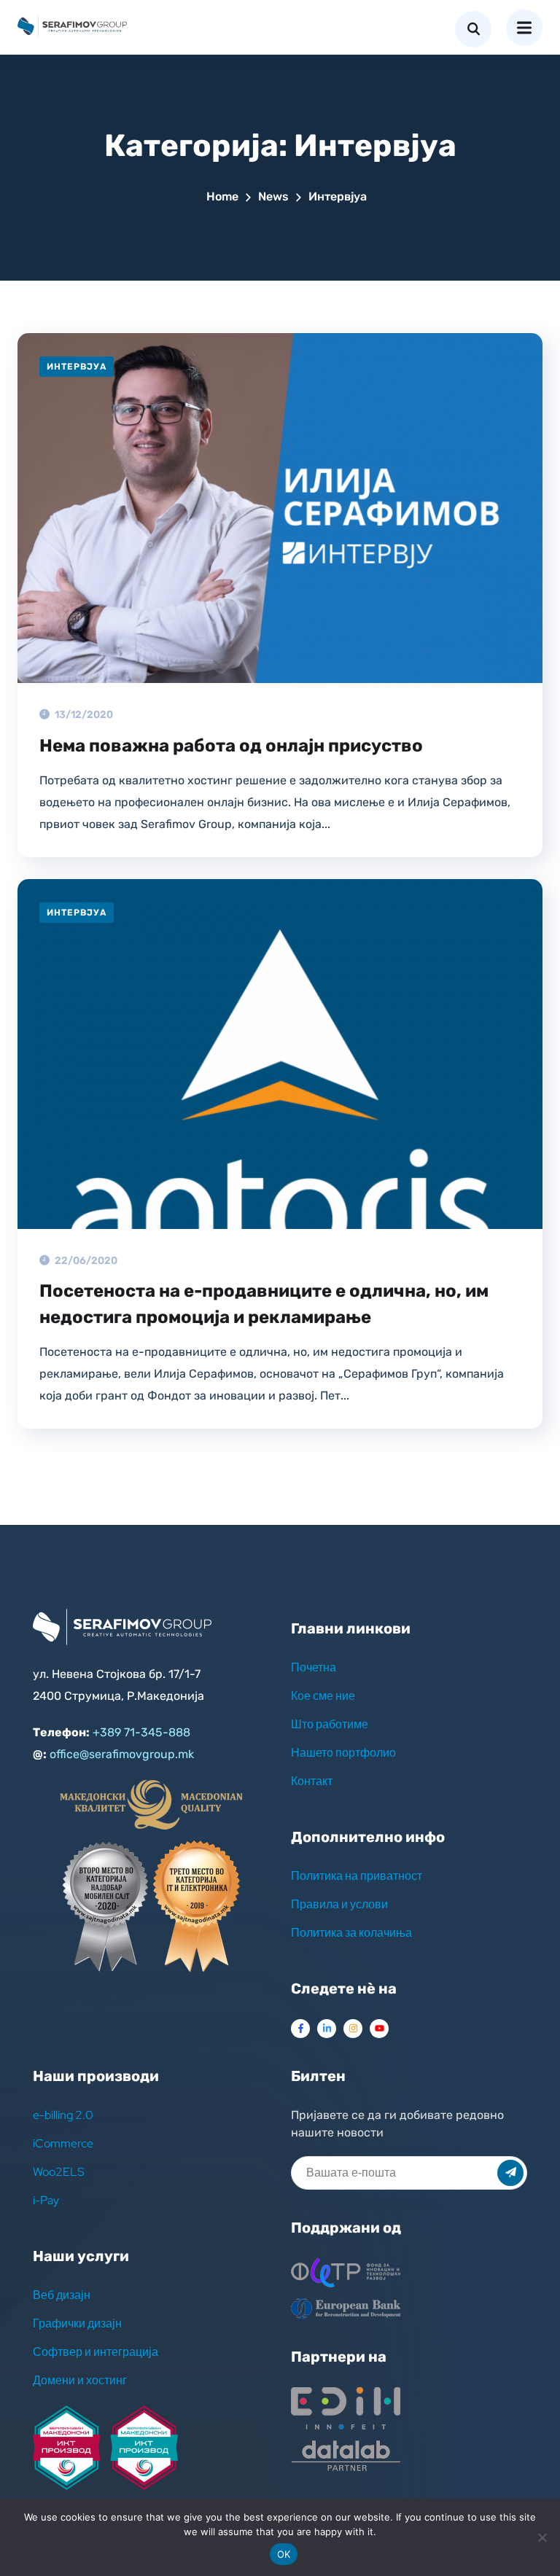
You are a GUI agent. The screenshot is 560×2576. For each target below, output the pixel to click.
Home (222, 196)
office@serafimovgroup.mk (122, 1754)
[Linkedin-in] (327, 2029)
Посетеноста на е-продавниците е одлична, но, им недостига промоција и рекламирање (264, 1304)
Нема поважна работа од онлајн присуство (231, 746)
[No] (542, 2537)
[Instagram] (353, 2029)
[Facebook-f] (300, 2029)
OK (284, 2554)
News (273, 196)
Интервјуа (77, 367)
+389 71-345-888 (141, 1732)
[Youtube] (379, 2029)
